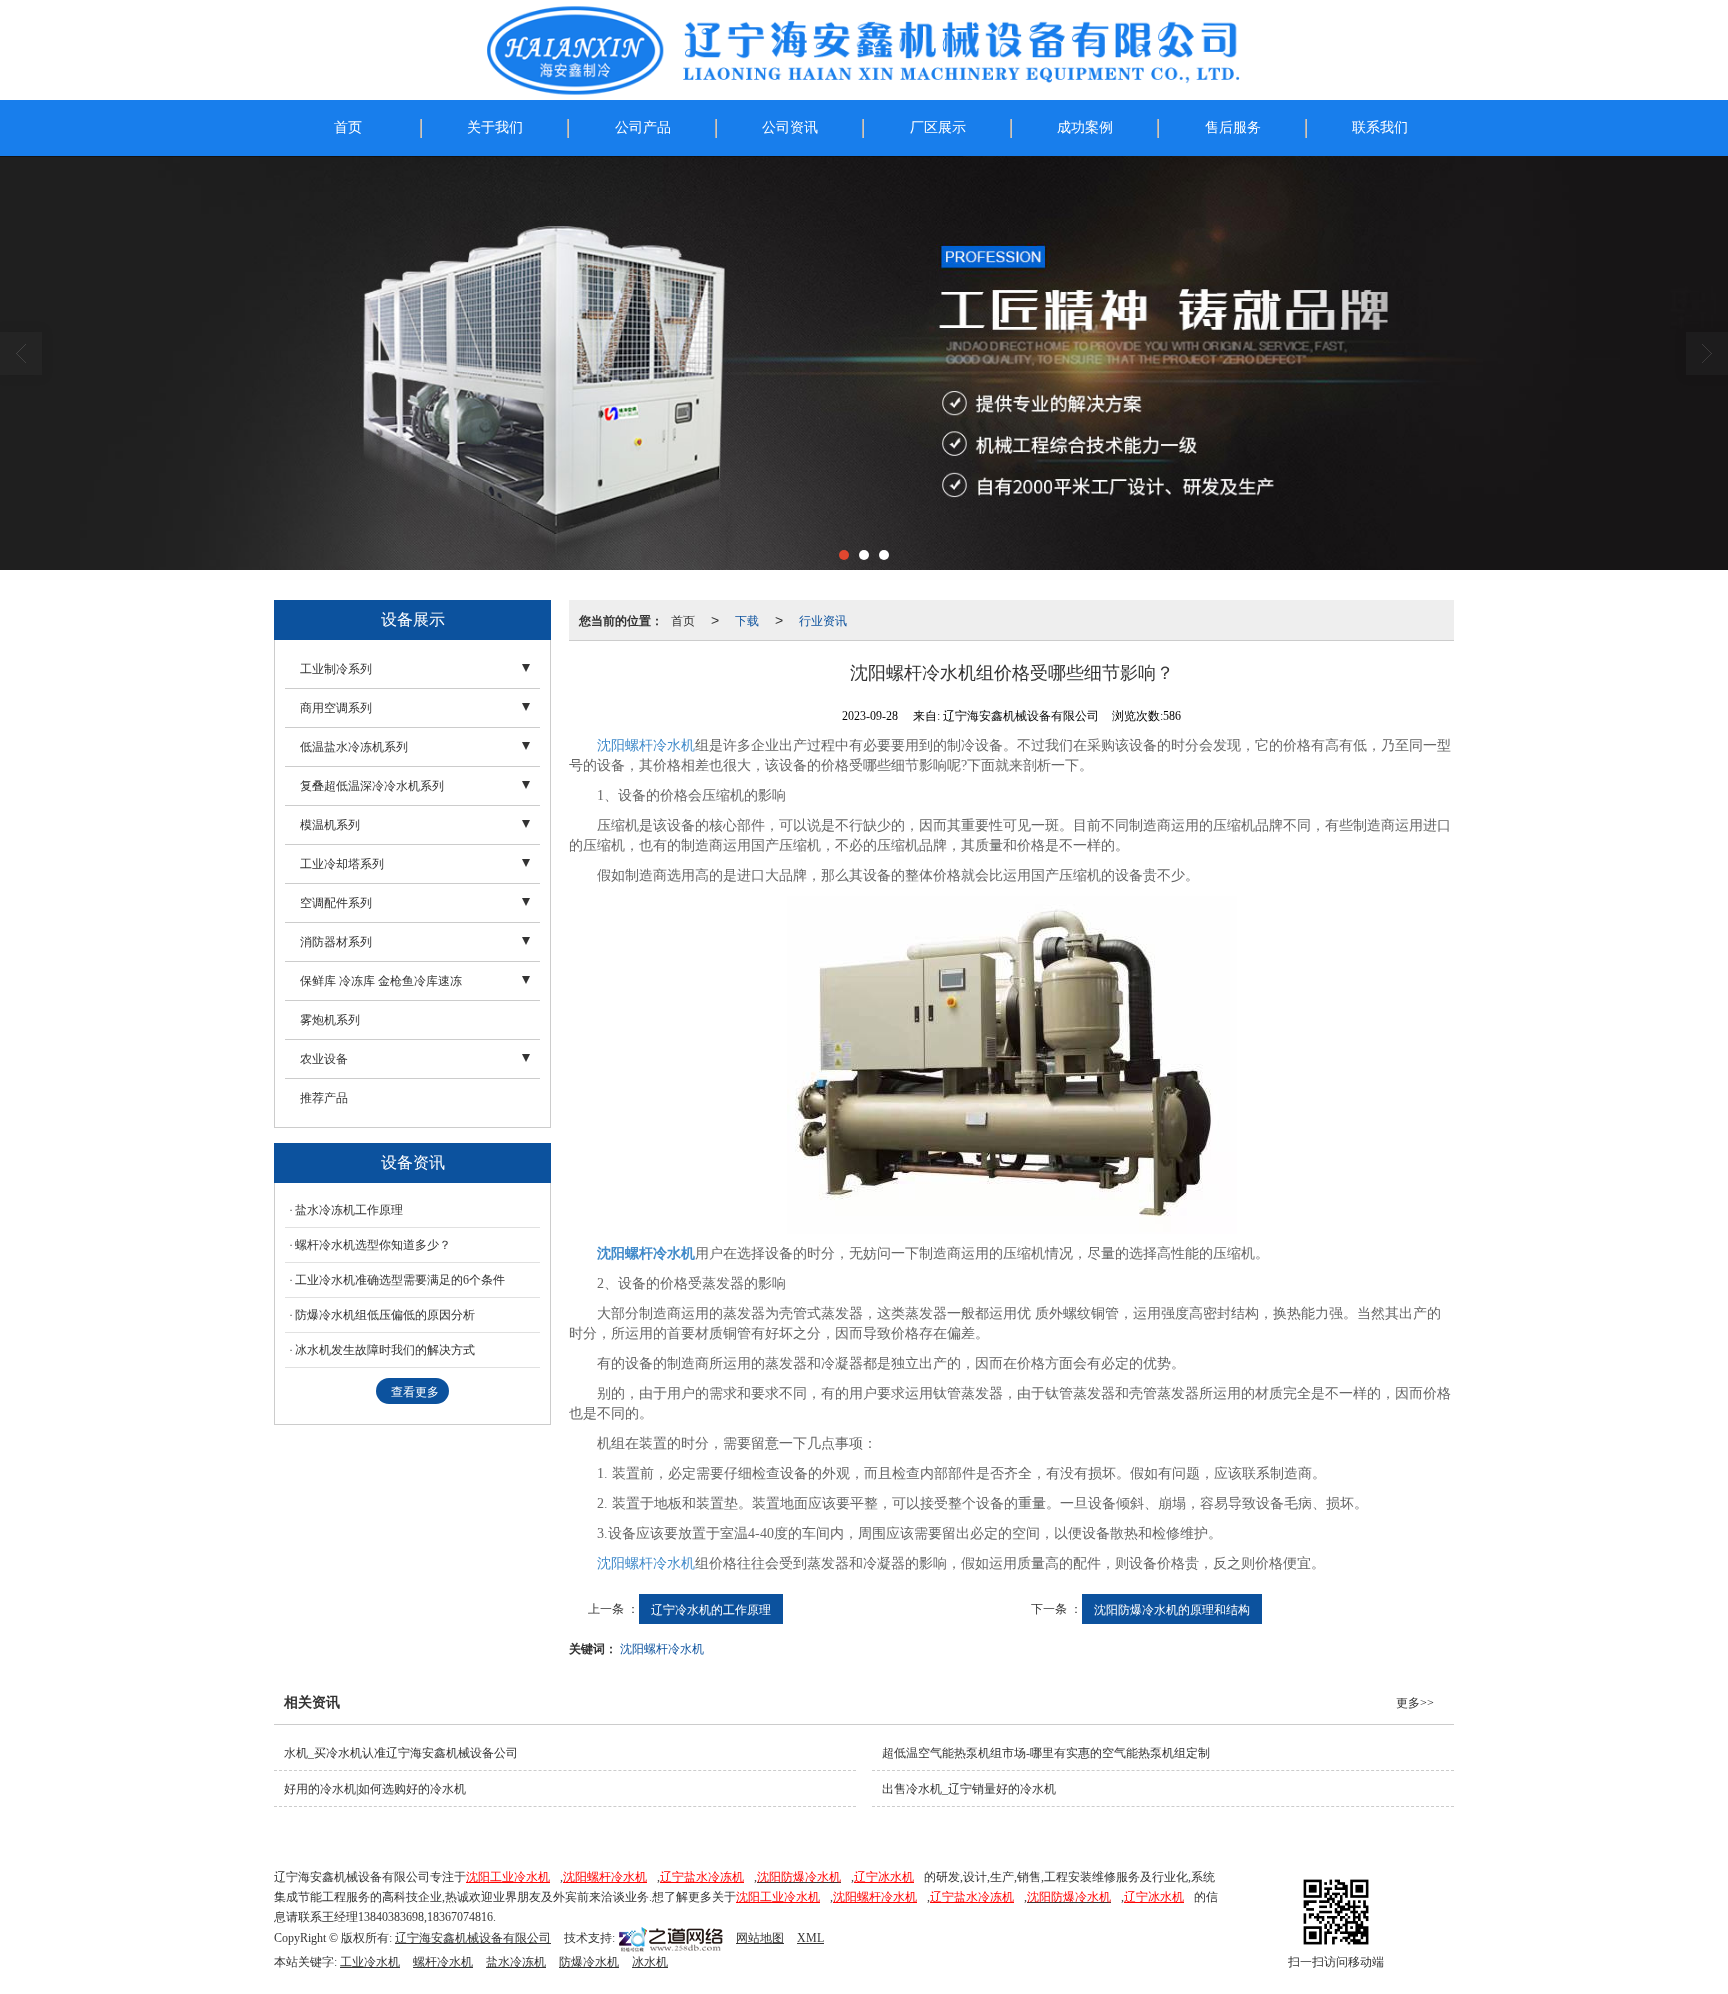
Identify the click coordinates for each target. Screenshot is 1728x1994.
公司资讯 (790, 127)
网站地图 (760, 1938)
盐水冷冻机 (516, 1962)
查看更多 (415, 1392)
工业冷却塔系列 (342, 864)
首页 (348, 127)
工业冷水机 (370, 1962)
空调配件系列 (336, 903)
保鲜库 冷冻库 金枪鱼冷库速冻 (381, 981)
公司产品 (643, 127)
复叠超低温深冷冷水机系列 (372, 786)
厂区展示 (938, 127)
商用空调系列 (336, 708)
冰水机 (650, 1962)
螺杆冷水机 (443, 1962)
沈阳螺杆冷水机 (646, 745)
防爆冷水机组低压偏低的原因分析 (385, 1315)
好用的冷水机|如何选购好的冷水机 (375, 1789)
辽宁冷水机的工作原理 (711, 1608)
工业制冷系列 (336, 669)
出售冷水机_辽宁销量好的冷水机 (969, 1789)
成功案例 (1085, 127)
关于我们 (495, 127)
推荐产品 (324, 1098)
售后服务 (1233, 127)
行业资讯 (823, 619)
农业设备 (324, 1059)
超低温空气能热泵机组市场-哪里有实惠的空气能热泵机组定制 (1046, 1753)
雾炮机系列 (330, 1020)
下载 (747, 619)
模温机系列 (330, 825)
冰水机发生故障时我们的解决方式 (385, 1350)
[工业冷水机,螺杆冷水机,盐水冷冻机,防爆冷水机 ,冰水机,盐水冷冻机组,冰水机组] (864, 363)
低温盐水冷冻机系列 (354, 747)
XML (810, 1938)
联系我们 (1380, 127)
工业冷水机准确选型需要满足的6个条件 (400, 1280)
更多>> (1415, 1703)
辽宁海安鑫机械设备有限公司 (473, 1938)
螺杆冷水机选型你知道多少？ (373, 1245)
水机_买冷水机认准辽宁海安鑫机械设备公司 (401, 1753)
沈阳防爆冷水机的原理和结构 (1172, 1608)
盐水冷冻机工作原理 (349, 1210)
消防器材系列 (336, 942)
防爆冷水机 (589, 1962)
